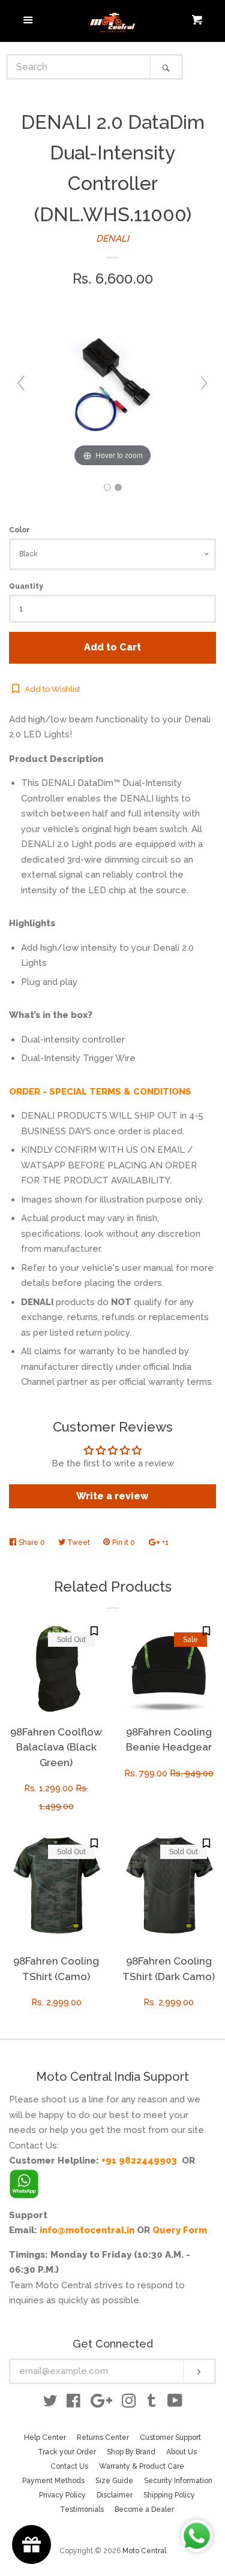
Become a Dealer (144, 2509)
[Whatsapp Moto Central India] (24, 2181)
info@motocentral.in (87, 2230)
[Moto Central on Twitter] (50, 2403)
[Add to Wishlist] (94, 1631)
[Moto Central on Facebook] (73, 2403)
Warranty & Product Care (142, 2466)
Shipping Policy (169, 2495)
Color (19, 530)
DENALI (112, 239)
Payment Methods (53, 2481)
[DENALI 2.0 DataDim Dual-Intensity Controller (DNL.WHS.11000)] (107, 487)
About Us (181, 2452)
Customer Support (170, 2438)
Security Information (178, 2481)
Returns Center (103, 2438)
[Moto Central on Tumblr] (152, 2403)
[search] (79, 67)
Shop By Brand (131, 2452)
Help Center (45, 2438)
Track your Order (67, 2452)
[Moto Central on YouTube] (175, 2403)
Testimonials (82, 2509)
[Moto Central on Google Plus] (101, 2403)
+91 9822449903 (139, 2161)
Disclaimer (115, 2495)
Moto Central (144, 2551)
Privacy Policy (62, 2495)
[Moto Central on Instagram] (129, 2403)
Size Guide (114, 2481)
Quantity (26, 586)
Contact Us (69, 2466)
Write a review (112, 1496)
